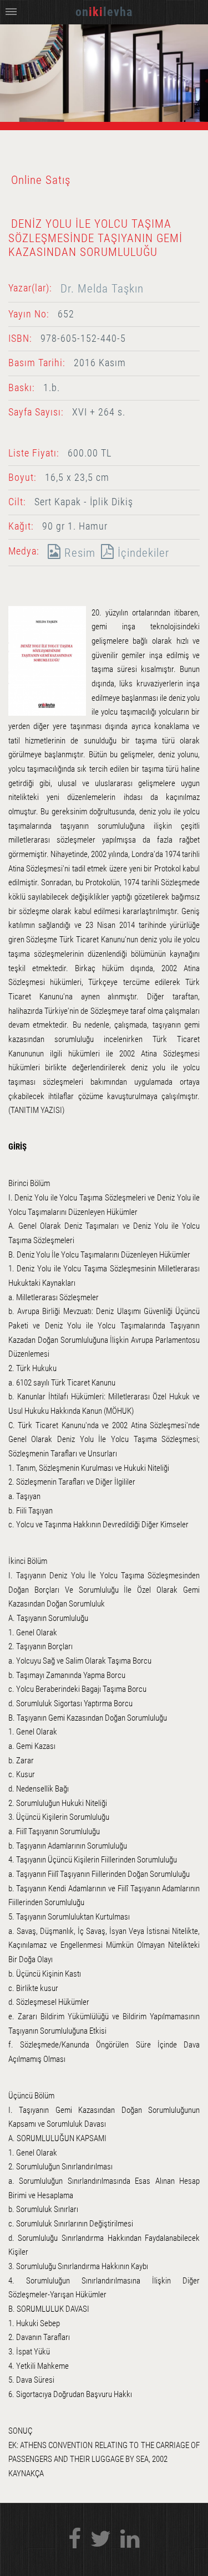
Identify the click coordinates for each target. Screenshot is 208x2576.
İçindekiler (142, 553)
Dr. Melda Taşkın (102, 288)
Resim (78, 553)
